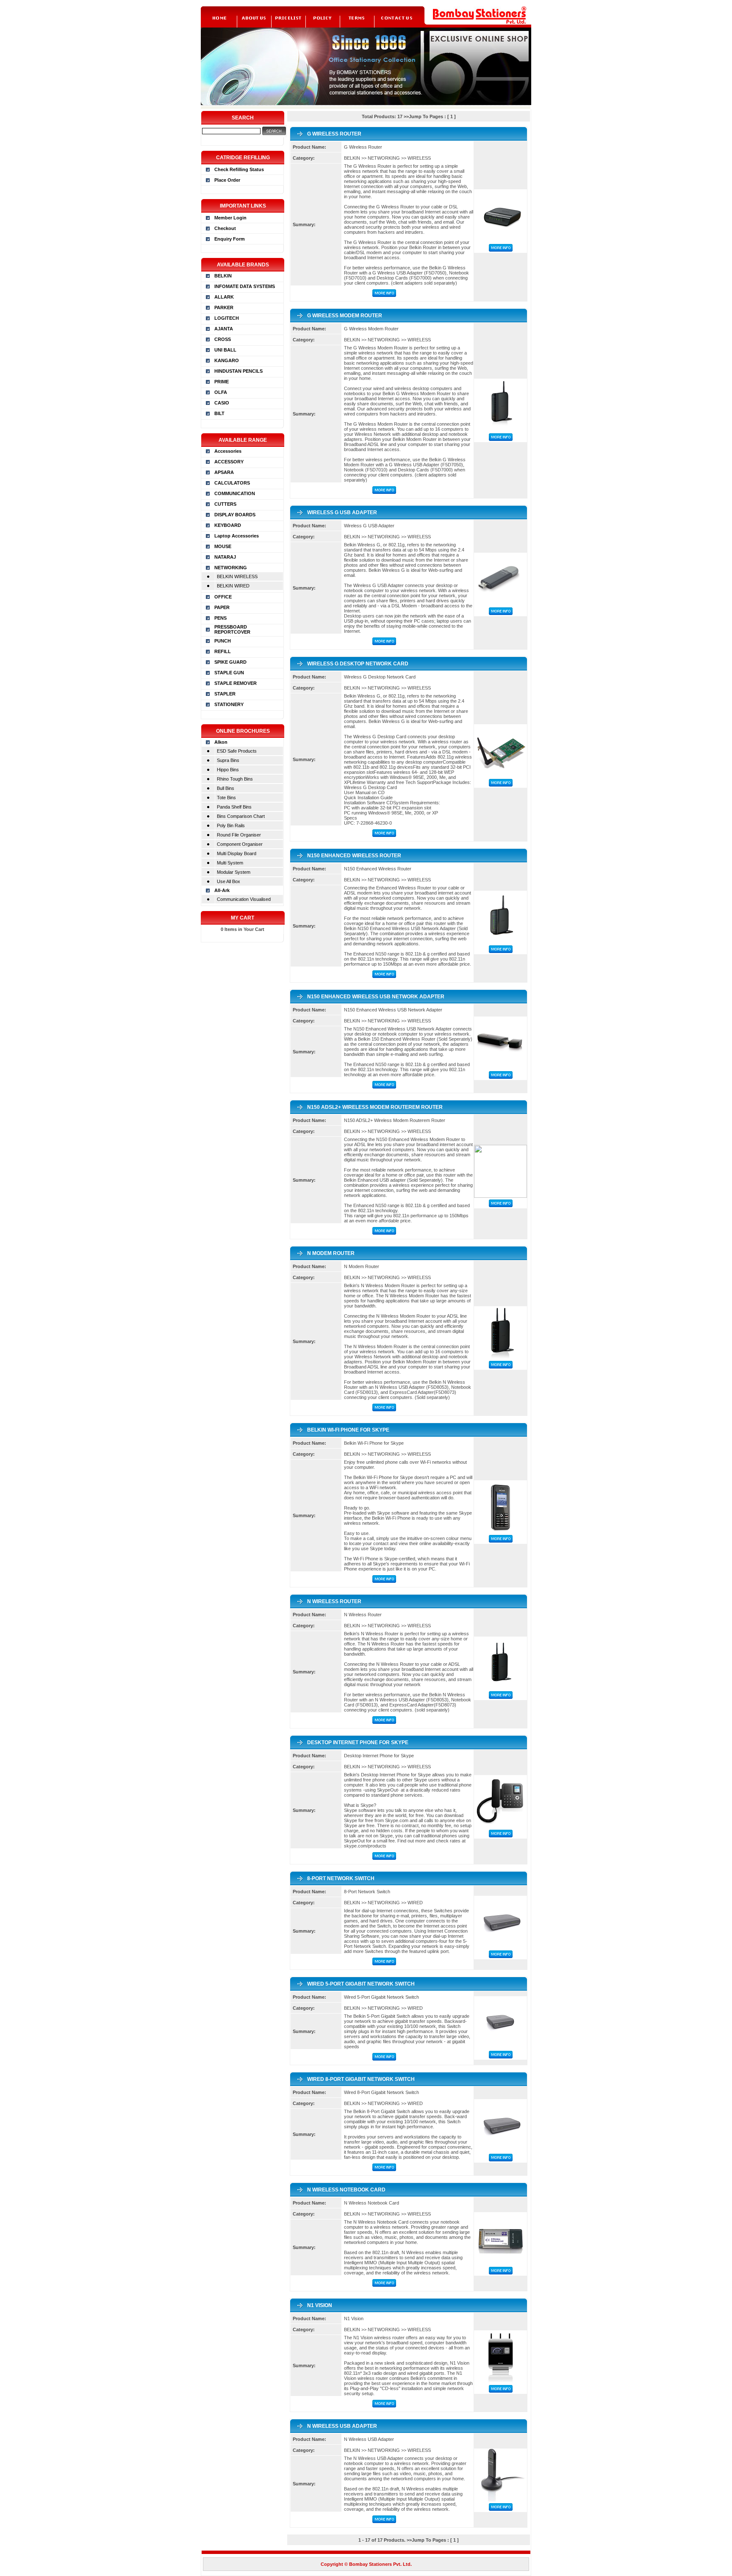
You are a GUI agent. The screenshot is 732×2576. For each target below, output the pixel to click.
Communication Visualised (244, 899)
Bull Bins (226, 788)
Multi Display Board (237, 853)
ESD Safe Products (237, 751)
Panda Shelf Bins (234, 807)
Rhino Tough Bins (235, 779)
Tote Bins (226, 798)
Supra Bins (228, 760)
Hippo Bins (228, 770)
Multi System (230, 863)
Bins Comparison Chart (241, 816)
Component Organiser (240, 844)
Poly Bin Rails (231, 825)
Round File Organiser (239, 835)
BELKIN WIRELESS (237, 576)
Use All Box (229, 881)
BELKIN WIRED (233, 586)
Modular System (234, 872)
